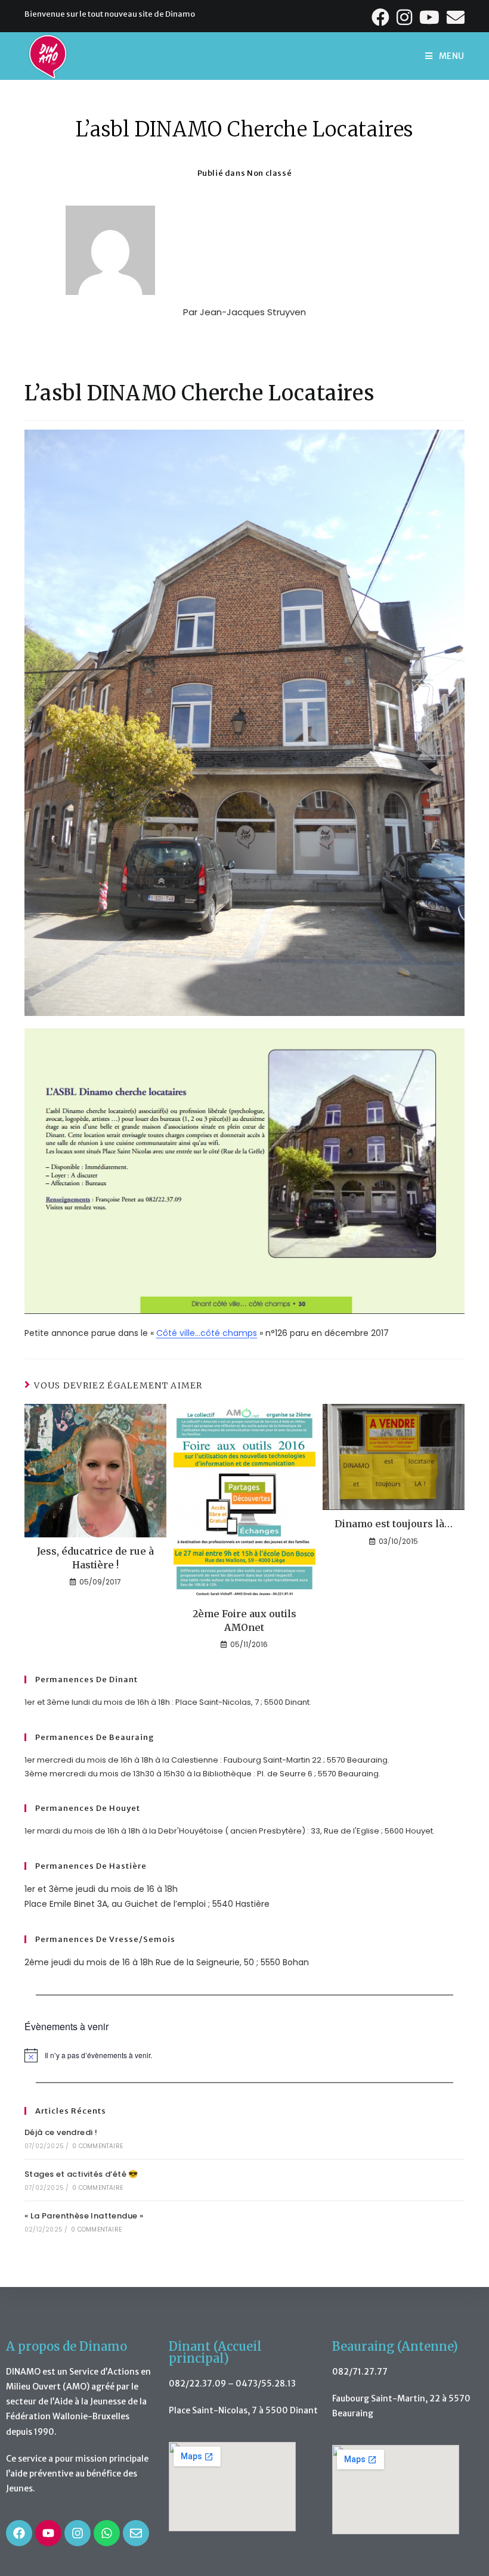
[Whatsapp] (107, 2533)
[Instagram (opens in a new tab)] (406, 17)
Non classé (269, 173)
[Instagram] (78, 2533)
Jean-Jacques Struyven (253, 312)
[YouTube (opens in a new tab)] (431, 17)
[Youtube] (48, 2533)
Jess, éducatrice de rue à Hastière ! (95, 1558)
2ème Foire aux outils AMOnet (244, 1620)
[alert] (244, 2055)
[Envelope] (136, 2533)
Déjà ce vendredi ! (61, 2132)
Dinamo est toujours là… (394, 1524)
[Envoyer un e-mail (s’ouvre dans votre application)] (454, 17)
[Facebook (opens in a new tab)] (382, 17)
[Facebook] (19, 2533)
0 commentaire (98, 2146)
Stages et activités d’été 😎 (81, 2174)
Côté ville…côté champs (207, 1333)
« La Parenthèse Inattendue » (84, 2216)
